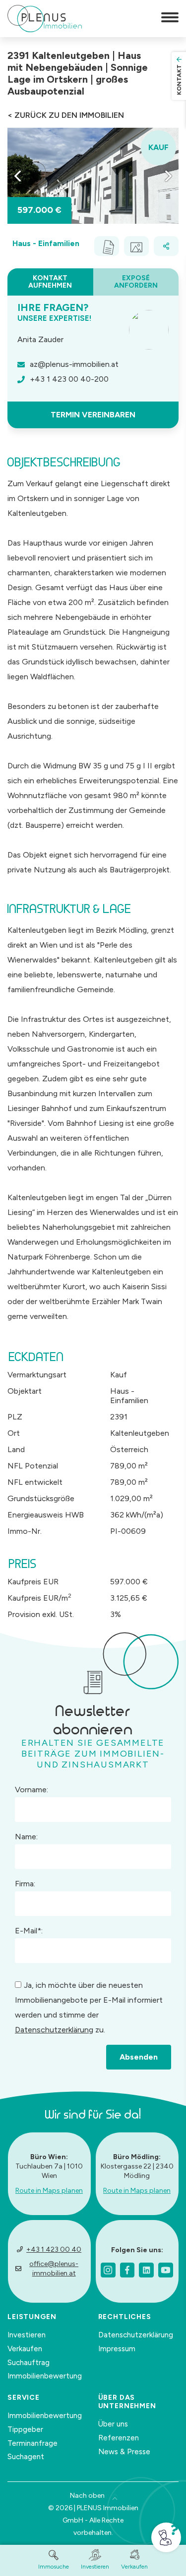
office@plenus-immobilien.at (54, 2269)
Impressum (117, 2349)
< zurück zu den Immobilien (66, 115)
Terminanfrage (32, 2443)
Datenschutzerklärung (54, 2030)
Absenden (139, 2057)
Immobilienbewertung (45, 2376)
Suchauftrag (29, 2363)
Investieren (27, 2335)
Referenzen (119, 2438)
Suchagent (26, 2457)
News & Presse (124, 2452)
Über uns (113, 2424)
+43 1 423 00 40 (54, 2249)
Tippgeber (25, 2429)
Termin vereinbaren (93, 415)
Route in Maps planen (49, 2191)
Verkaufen (25, 2349)
